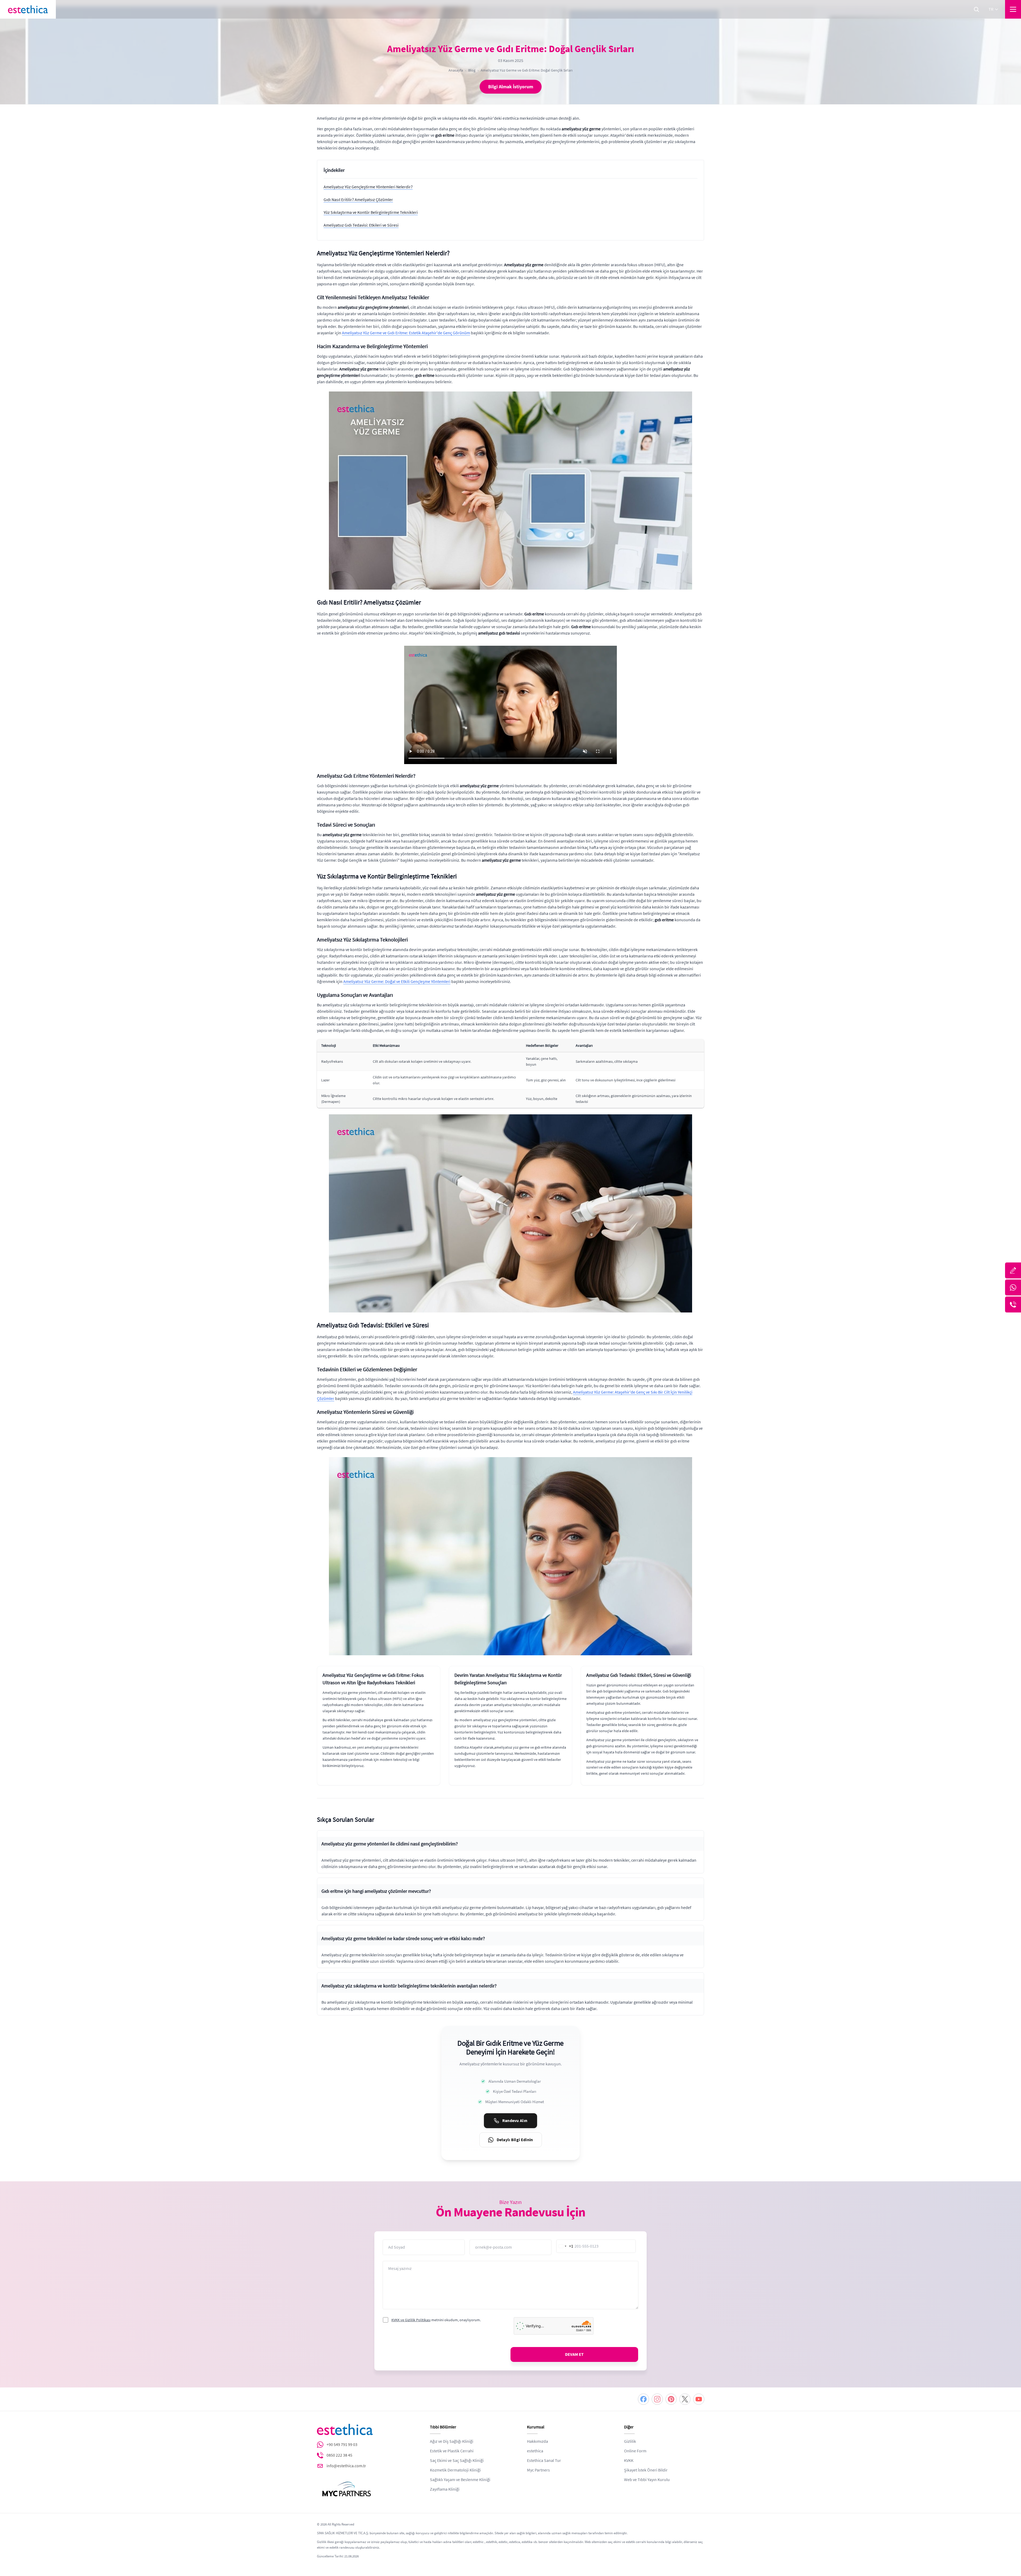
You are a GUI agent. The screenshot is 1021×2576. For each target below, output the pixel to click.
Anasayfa (456, 70)
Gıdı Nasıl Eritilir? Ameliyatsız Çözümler (358, 200)
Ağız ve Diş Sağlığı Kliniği (452, 2441)
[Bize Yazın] (1013, 1270)
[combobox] (565, 2246)
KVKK (629, 2461)
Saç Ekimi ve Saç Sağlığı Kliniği (457, 2461)
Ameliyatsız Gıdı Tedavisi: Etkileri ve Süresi (361, 225)
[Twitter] (685, 2399)
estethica (535, 2451)
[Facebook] (643, 2399)
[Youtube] (699, 2399)
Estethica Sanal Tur (544, 2461)
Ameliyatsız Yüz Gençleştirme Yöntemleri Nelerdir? (368, 187)
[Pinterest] (671, 2399)
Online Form (635, 2451)
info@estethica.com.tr (346, 2466)
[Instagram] (657, 2399)
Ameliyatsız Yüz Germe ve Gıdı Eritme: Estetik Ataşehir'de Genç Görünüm (406, 333)
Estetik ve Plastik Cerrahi (452, 2451)
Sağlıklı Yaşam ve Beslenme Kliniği (460, 2480)
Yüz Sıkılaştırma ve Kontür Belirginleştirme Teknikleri (371, 212)
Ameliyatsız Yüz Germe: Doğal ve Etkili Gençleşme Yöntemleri (397, 982)
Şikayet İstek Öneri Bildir (646, 2470)
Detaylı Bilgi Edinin (515, 2140)
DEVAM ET (574, 2354)
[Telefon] (1013, 1304)
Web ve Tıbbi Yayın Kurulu (647, 2480)
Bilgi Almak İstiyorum (511, 87)
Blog (472, 70)
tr (991, 9)
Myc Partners (538, 2470)
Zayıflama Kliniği (445, 2489)
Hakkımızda (537, 2441)
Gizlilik (630, 2441)
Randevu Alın (515, 2121)
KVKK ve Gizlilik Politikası (411, 2320)
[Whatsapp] (1013, 1287)
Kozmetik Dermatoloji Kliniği (455, 2470)
